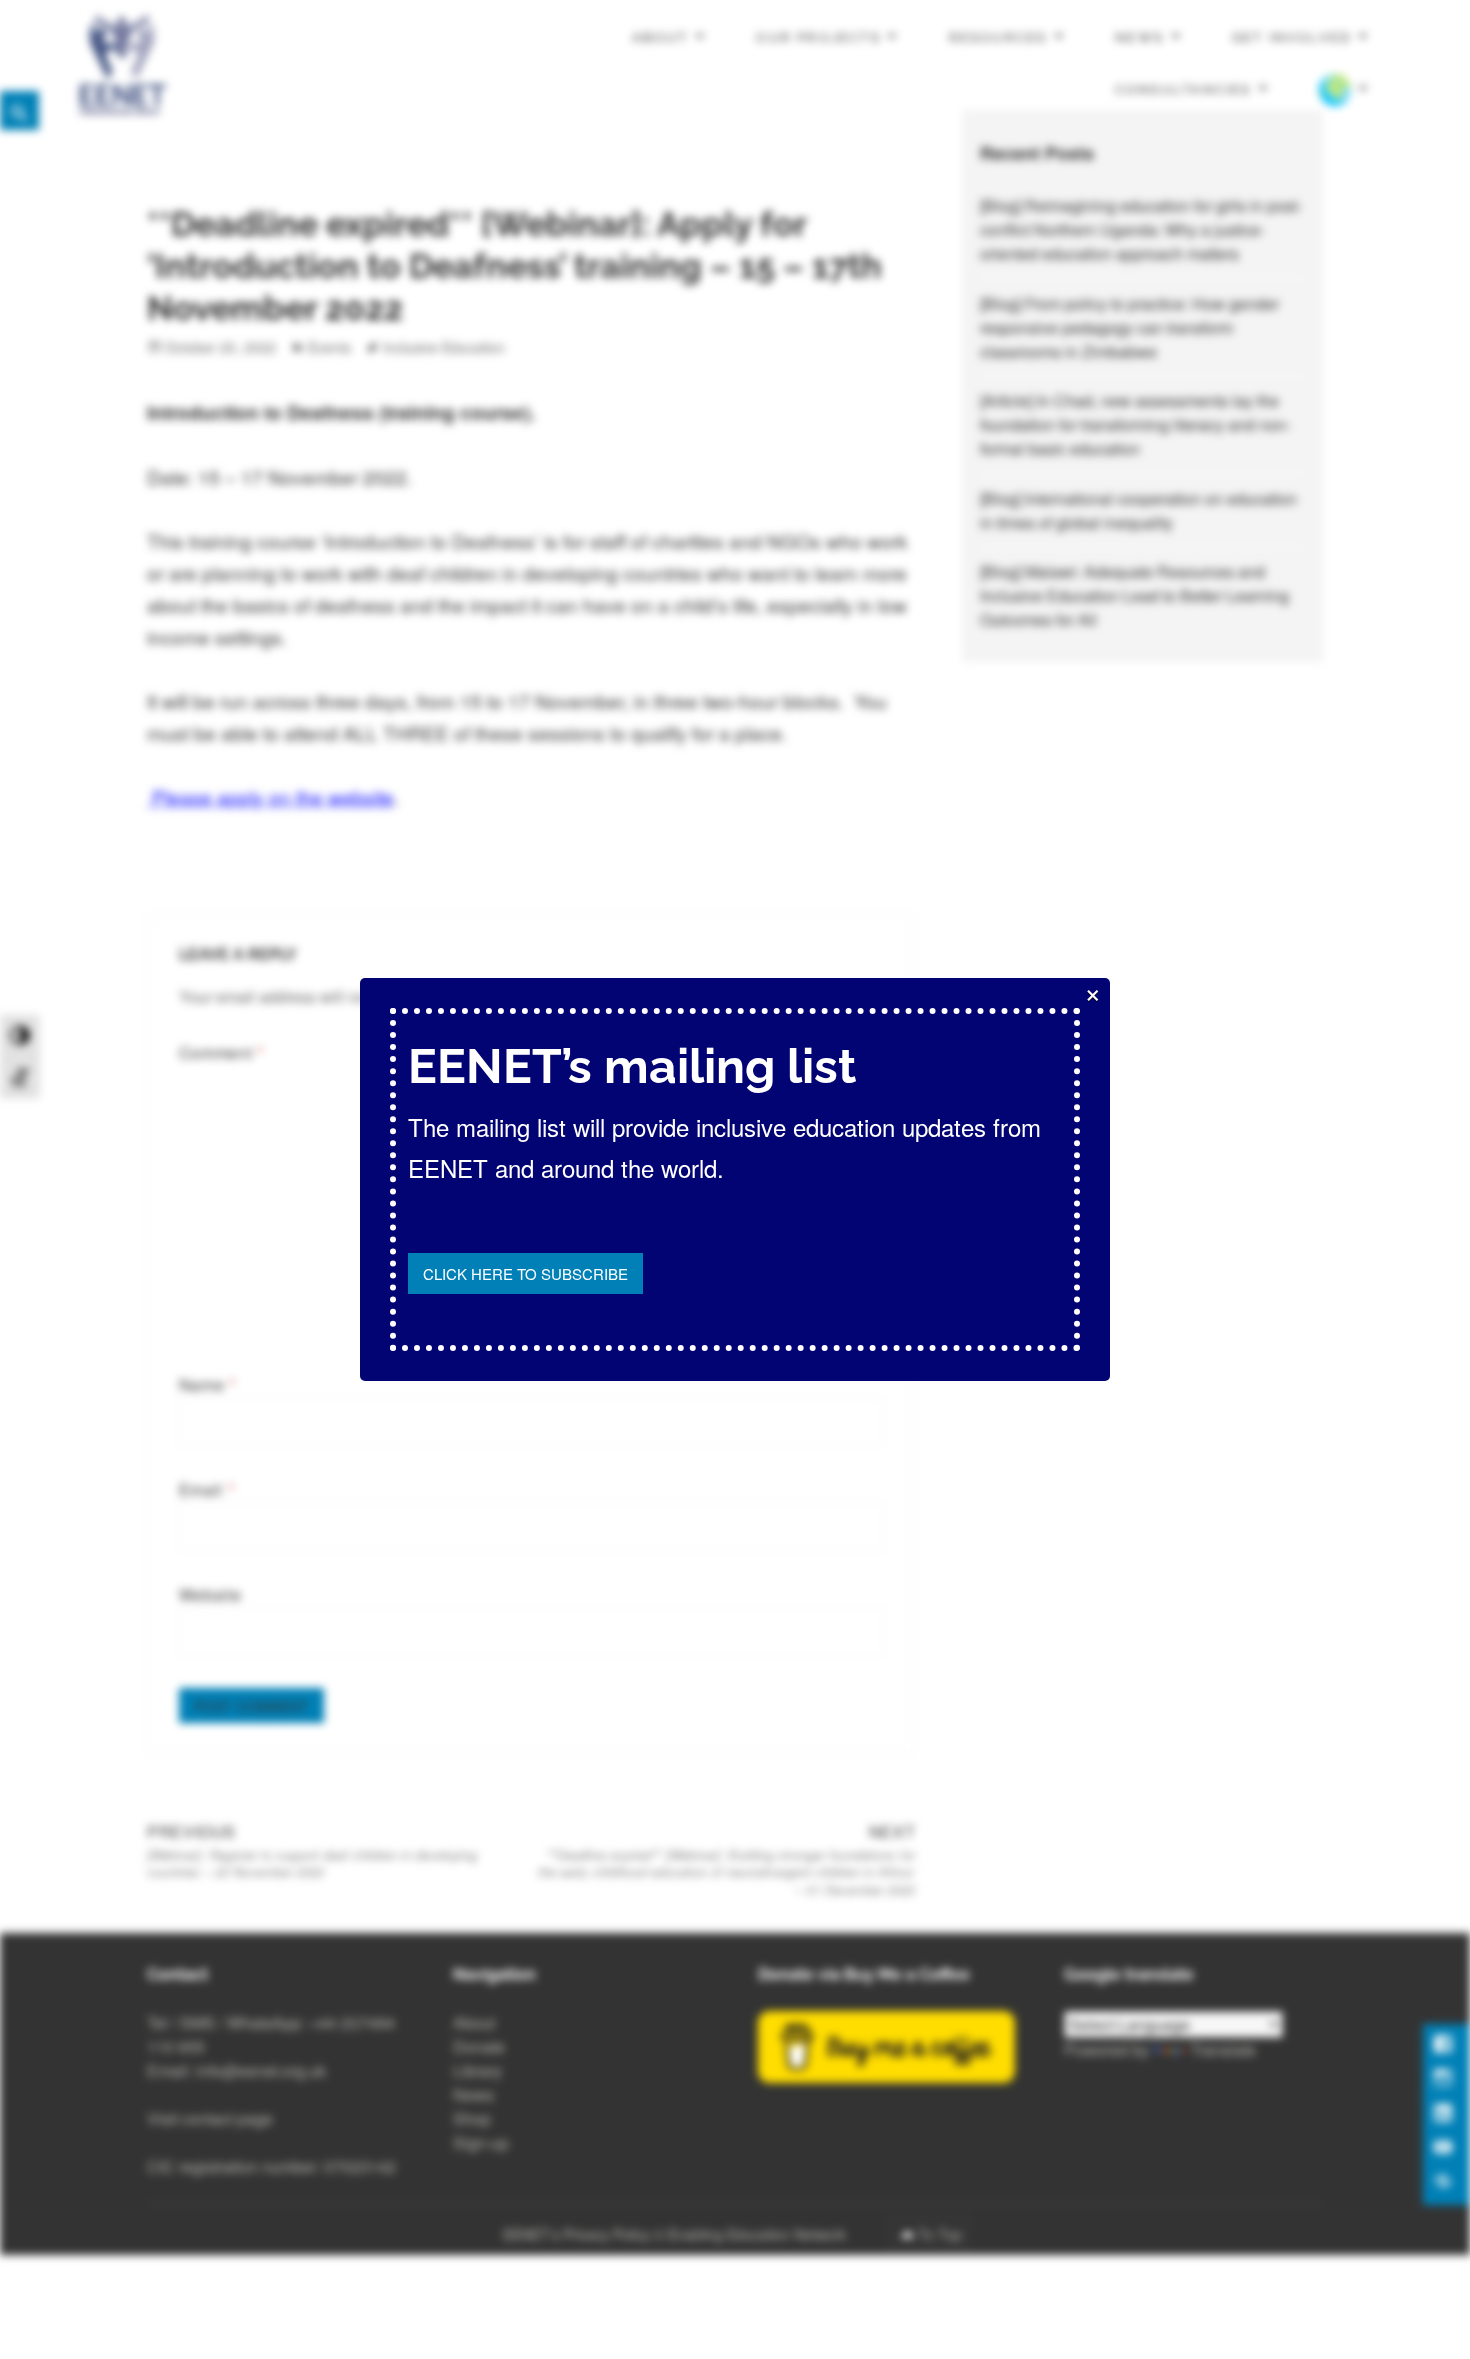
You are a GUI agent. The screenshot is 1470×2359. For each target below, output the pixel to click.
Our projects (818, 37)
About (660, 37)
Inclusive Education (444, 347)
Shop (472, 2118)
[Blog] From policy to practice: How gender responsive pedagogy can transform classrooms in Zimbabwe (1129, 327)
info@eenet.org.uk (261, 2070)
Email (206, 1489)
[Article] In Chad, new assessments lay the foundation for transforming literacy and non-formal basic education (1135, 424)
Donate (479, 2046)
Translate (1223, 2049)
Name (207, 1384)
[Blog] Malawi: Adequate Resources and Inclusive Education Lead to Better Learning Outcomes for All (1134, 595)
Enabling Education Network (759, 2234)
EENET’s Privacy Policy (576, 2234)
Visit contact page (210, 2118)
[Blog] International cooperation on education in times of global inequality (1138, 510)
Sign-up (481, 2142)
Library (477, 2070)
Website (210, 1594)
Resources (998, 37)
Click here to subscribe (525, 1273)
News (1139, 37)
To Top (940, 2234)
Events (329, 347)
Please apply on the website (270, 796)
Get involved (1292, 37)
